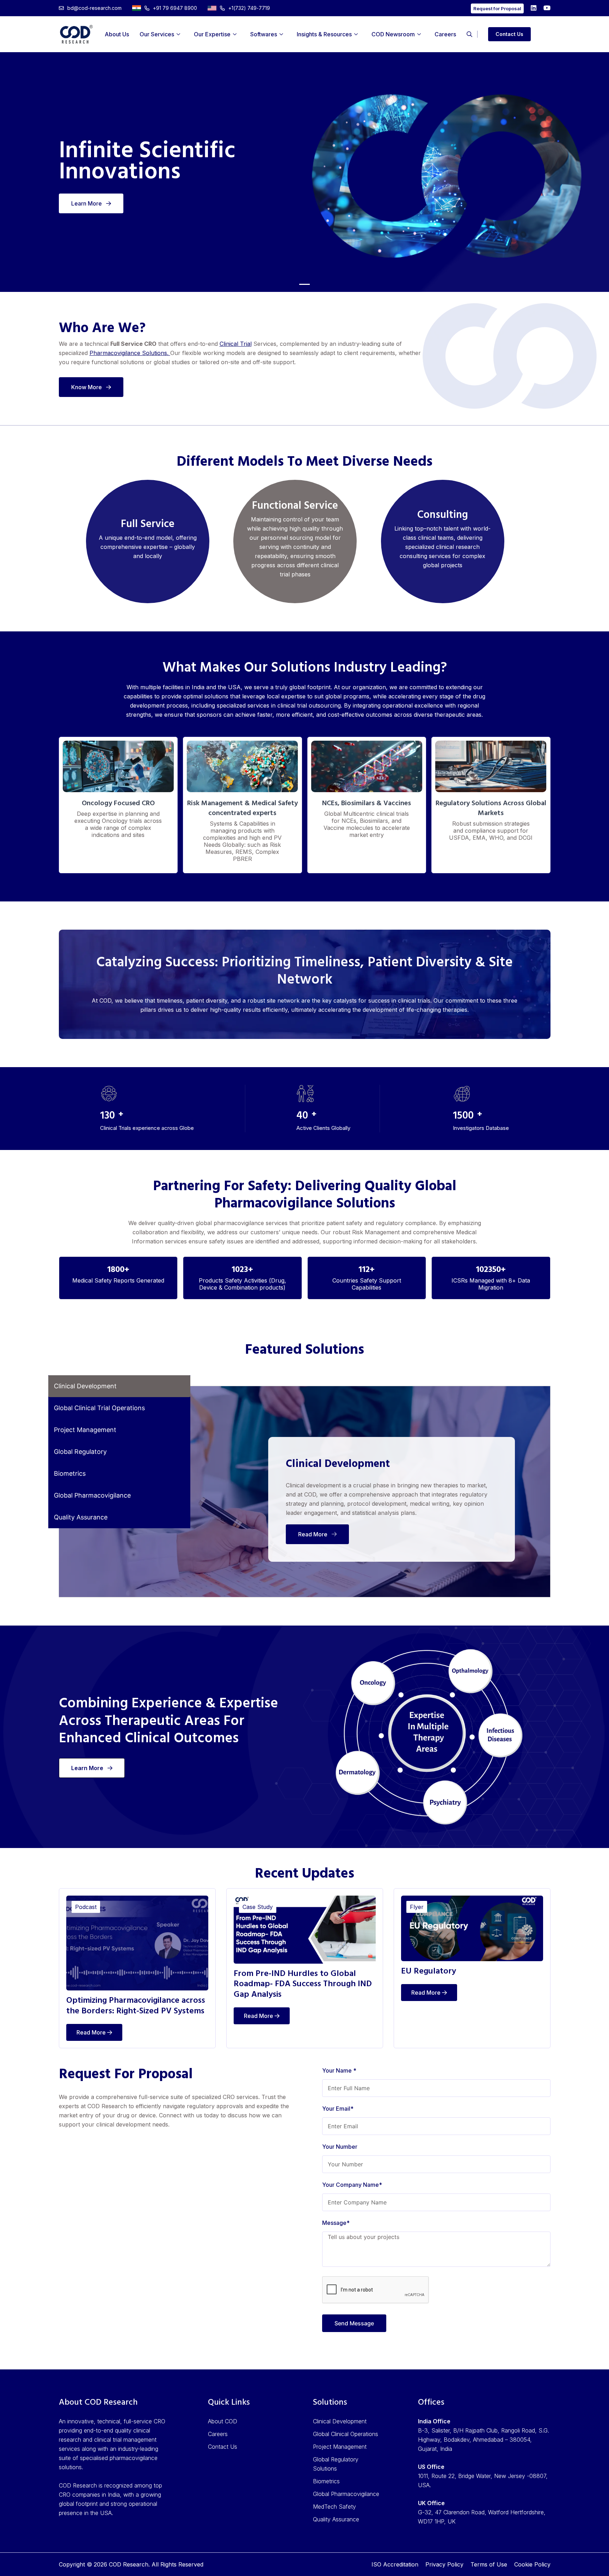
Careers (445, 34)
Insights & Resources (324, 34)
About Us (117, 34)
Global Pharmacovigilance (92, 1495)
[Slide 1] (304, 284)
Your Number (340, 2147)
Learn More (87, 203)
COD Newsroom (393, 34)
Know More (87, 387)
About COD (223, 2421)
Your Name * (339, 2070)
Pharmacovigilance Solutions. (130, 353)
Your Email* (338, 2109)
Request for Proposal (497, 8)
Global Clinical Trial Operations (99, 1408)
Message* (336, 2223)
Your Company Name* (352, 2185)
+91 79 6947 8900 (175, 8)
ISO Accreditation (395, 2564)
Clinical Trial (236, 344)
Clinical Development (85, 1386)
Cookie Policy (532, 2564)
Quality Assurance (81, 1517)
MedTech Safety (334, 2507)
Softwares (264, 34)
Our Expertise (212, 34)
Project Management (85, 1430)
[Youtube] (547, 8)
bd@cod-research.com (94, 8)
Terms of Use (489, 2564)
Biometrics (70, 1473)
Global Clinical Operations (346, 2434)
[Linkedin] (534, 8)
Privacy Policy (444, 2564)
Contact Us (509, 34)
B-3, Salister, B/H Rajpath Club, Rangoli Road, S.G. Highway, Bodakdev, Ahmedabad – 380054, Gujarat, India (484, 2440)
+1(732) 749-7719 (249, 8)
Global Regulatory (80, 1452)
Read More (313, 1534)
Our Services (157, 34)
